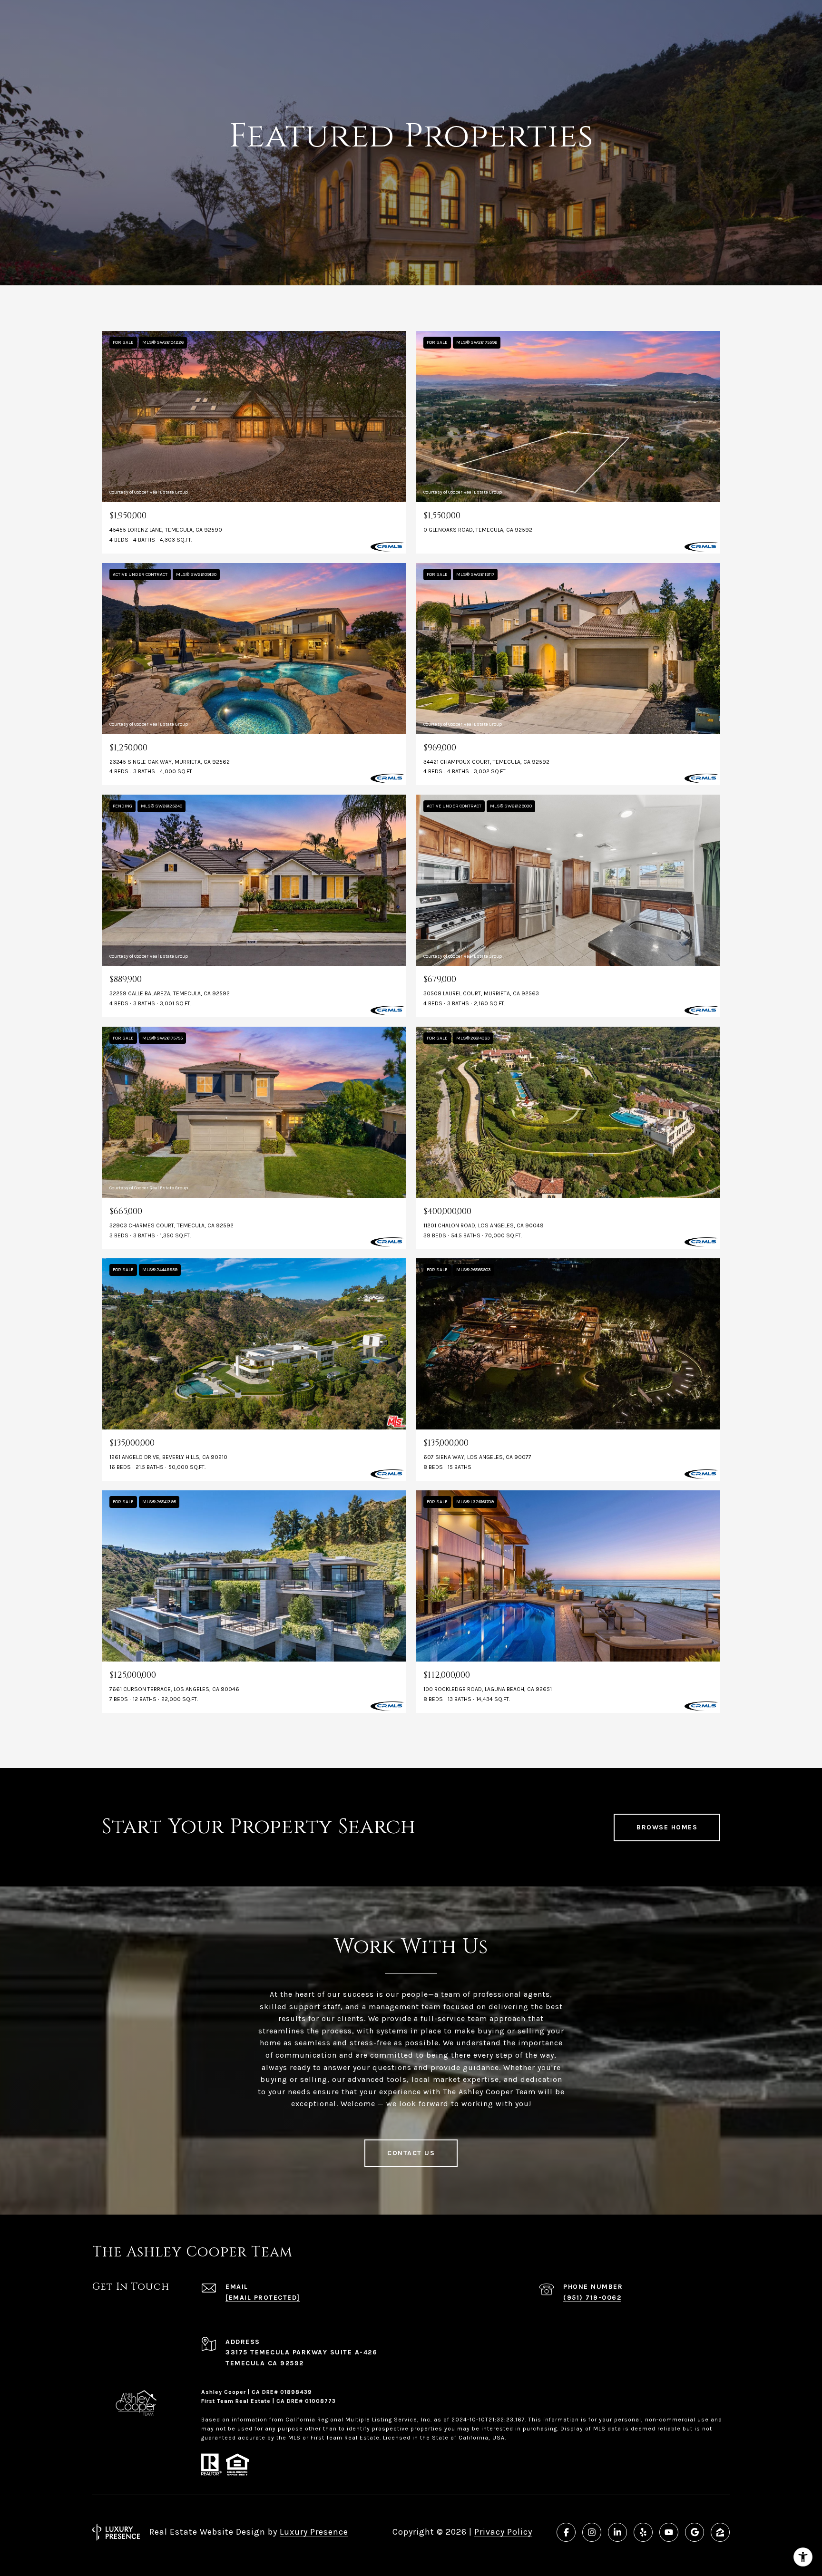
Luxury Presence (314, 2532)
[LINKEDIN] (617, 2532)
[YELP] (643, 2532)
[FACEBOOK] (566, 2532)
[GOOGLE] (695, 2532)
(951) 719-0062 (592, 2298)
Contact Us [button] (411, 2153)
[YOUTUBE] (669, 2532)
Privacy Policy (503, 2532)
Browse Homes (667, 1827)
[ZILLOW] (720, 2532)
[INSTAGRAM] (592, 2532)
